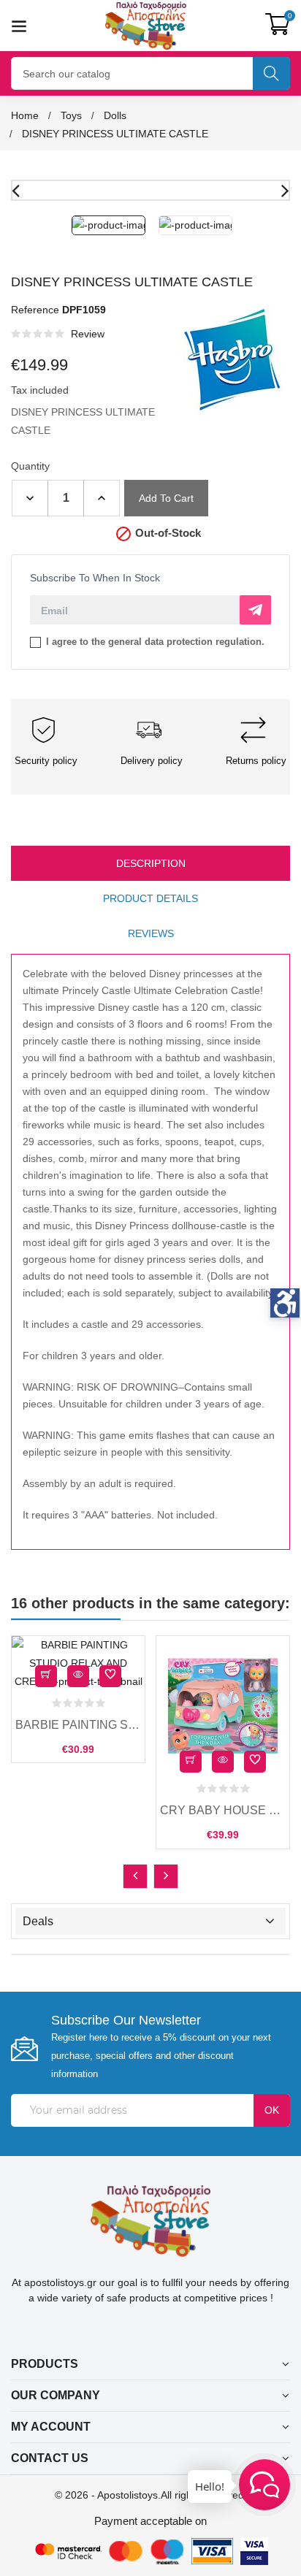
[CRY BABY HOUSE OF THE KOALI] (223, 1706)
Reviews (151, 933)
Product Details (150, 898)
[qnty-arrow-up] (102, 498)
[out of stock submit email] (255, 610)
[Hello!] (264, 2485)
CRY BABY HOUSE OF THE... (223, 1810)
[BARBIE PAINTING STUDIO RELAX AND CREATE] (78, 1663)
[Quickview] (78, 1676)
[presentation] (135, 1876)
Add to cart (166, 498)
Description (151, 863)
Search (271, 73)
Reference (35, 310)
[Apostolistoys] (151, 2220)
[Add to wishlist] (110, 1676)
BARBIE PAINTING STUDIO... (78, 1725)
